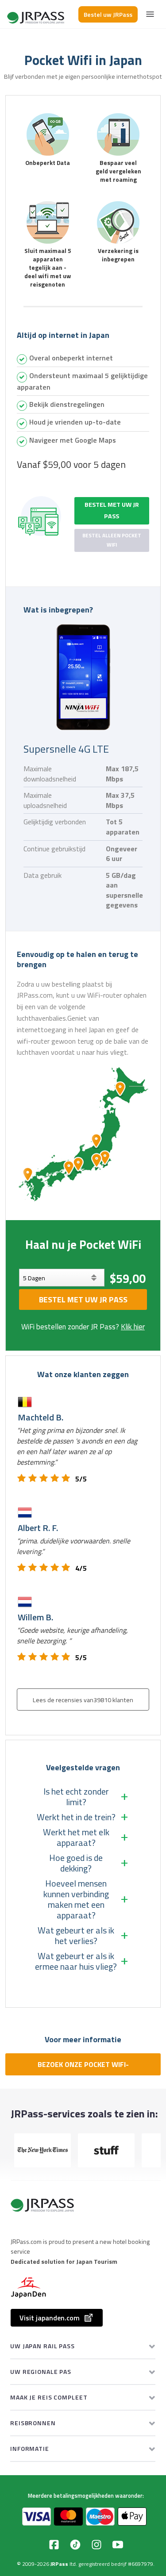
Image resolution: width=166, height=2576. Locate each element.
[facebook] (54, 2545)
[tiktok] (75, 2545)
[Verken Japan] (36, 14)
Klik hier (133, 1327)
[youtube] (118, 2545)
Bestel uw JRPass (108, 14)
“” (77, 1446)
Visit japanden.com (50, 2318)
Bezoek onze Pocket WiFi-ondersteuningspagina (83, 2067)
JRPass (59, 2564)
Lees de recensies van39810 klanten (83, 1700)
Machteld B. (41, 1417)
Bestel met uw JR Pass (112, 510)
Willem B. (35, 1617)
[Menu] (150, 14)
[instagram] (97, 2545)
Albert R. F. (38, 1528)
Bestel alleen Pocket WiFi (112, 540)
